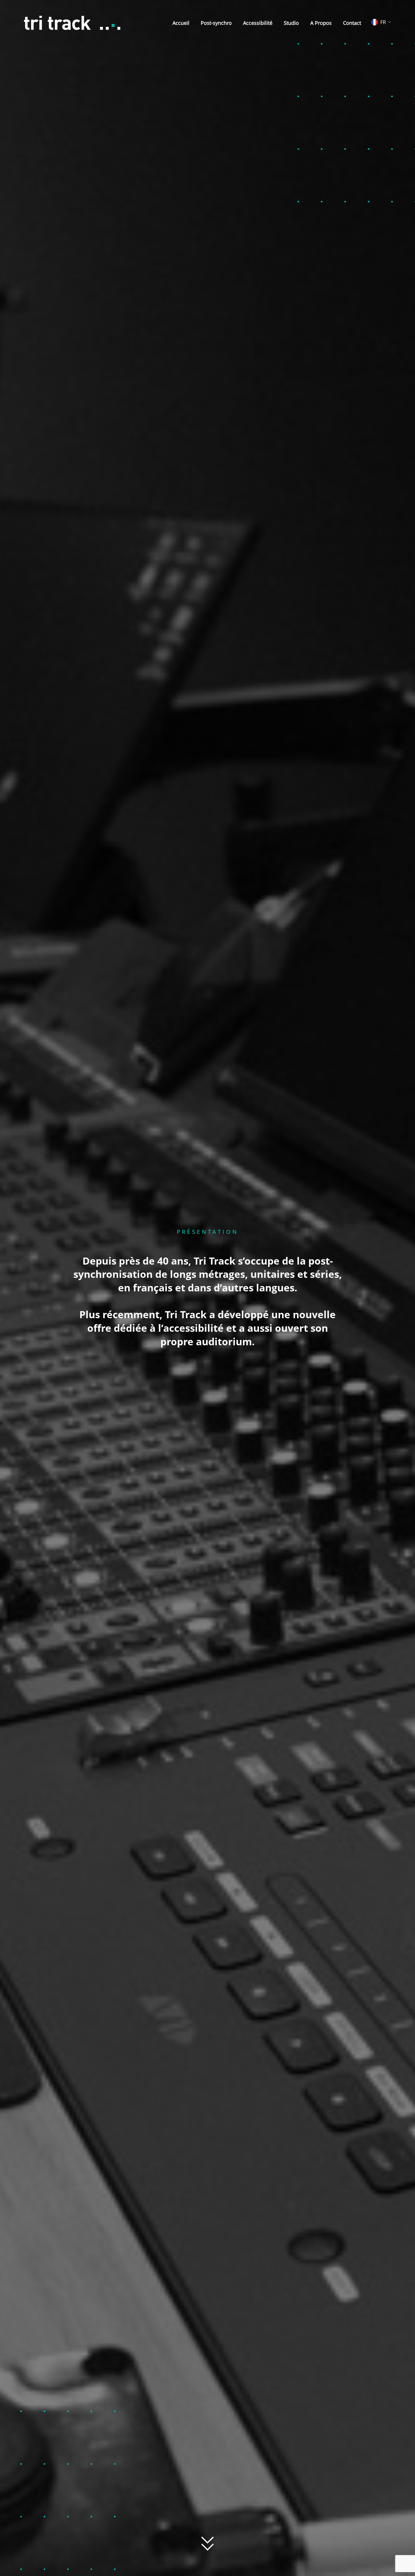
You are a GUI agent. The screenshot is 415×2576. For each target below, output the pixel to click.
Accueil (181, 23)
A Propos (321, 23)
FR (383, 22)
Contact (352, 23)
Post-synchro (216, 23)
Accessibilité (258, 23)
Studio (291, 23)
